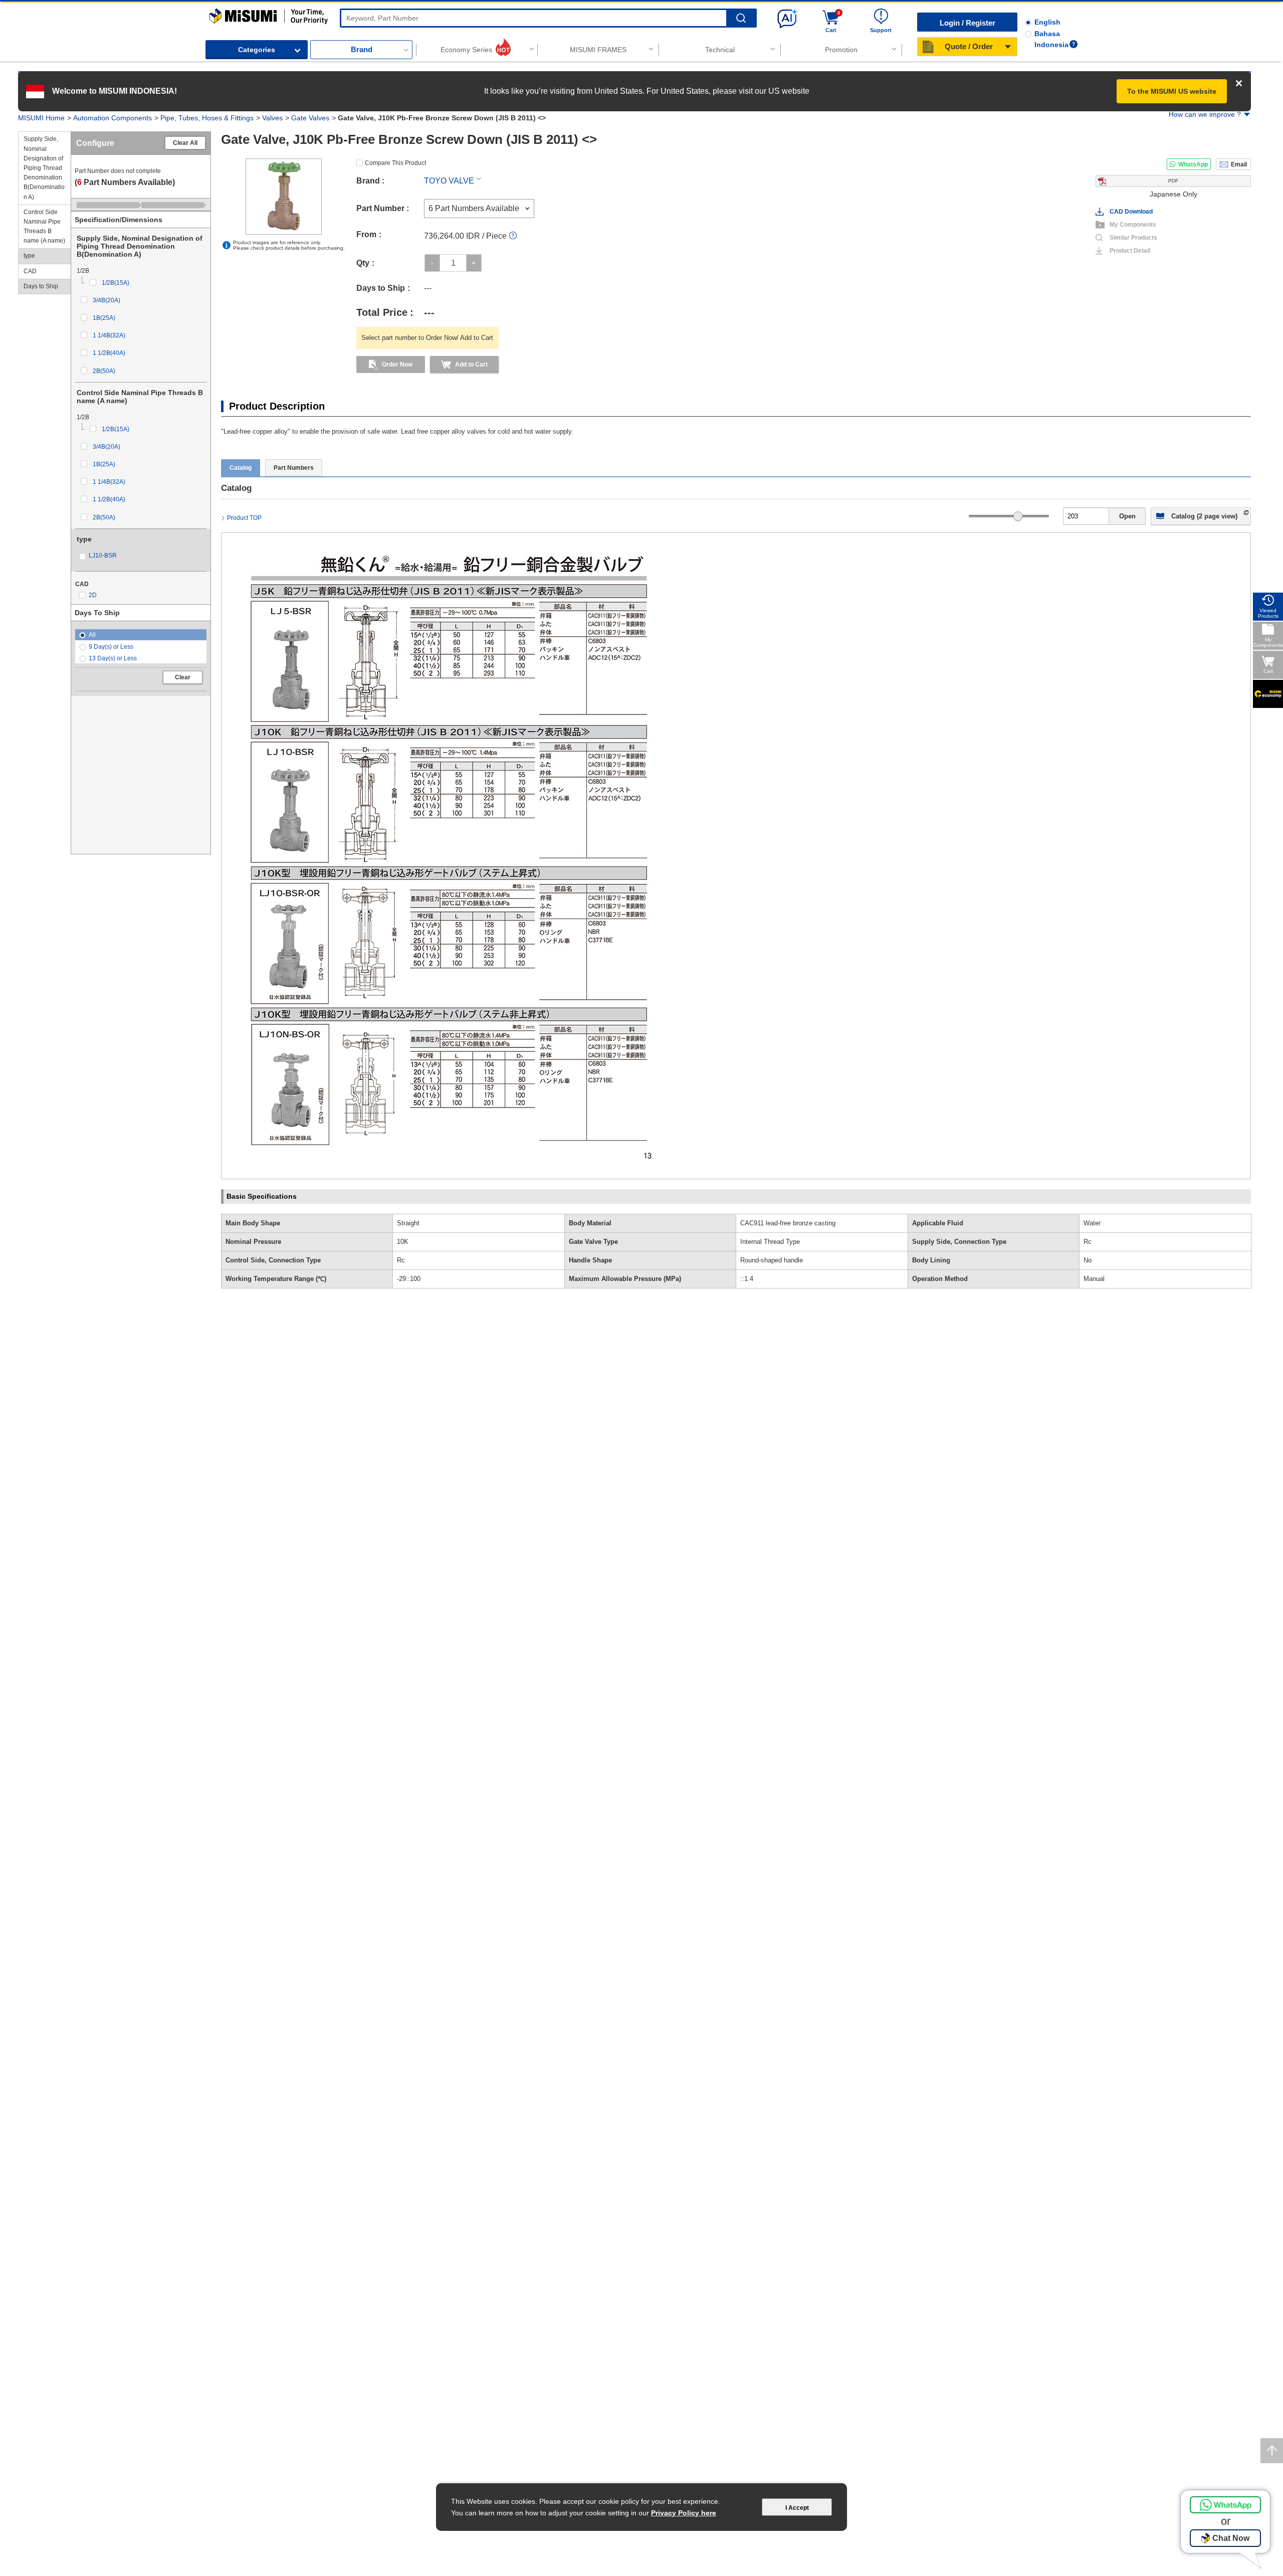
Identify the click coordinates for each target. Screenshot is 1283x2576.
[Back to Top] (1272, 2451)
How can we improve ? (1205, 114)
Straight (408, 1223)
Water (1092, 1223)
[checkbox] (147, 283)
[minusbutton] (432, 263)
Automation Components (113, 118)
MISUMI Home (41, 118)
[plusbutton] (474, 263)
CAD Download (1131, 212)
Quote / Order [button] (969, 46)
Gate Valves (310, 118)
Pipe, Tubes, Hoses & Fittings (207, 118)
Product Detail (1130, 251)
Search (741, 18)
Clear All (185, 143)
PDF (1173, 181)
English (1047, 22)
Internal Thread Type (770, 1242)
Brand (362, 49)
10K (403, 1242)
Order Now (397, 364)
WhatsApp (1193, 164)
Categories (257, 50)
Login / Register (968, 23)
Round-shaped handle (772, 1260)
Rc (1088, 1242)
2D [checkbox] (93, 595)
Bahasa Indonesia (1051, 39)
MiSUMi (218, 13)
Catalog (241, 468)
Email (1239, 164)
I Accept (797, 2508)
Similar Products (1133, 238)
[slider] (1018, 516)
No (1088, 1260)
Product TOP (244, 518)
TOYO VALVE (449, 181)
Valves (272, 118)
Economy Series (466, 50)
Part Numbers (294, 468)
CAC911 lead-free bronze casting (788, 1223)
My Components (1133, 225)
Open (1127, 516)
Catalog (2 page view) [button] (1204, 516)
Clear (183, 677)
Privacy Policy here (684, 2513)
